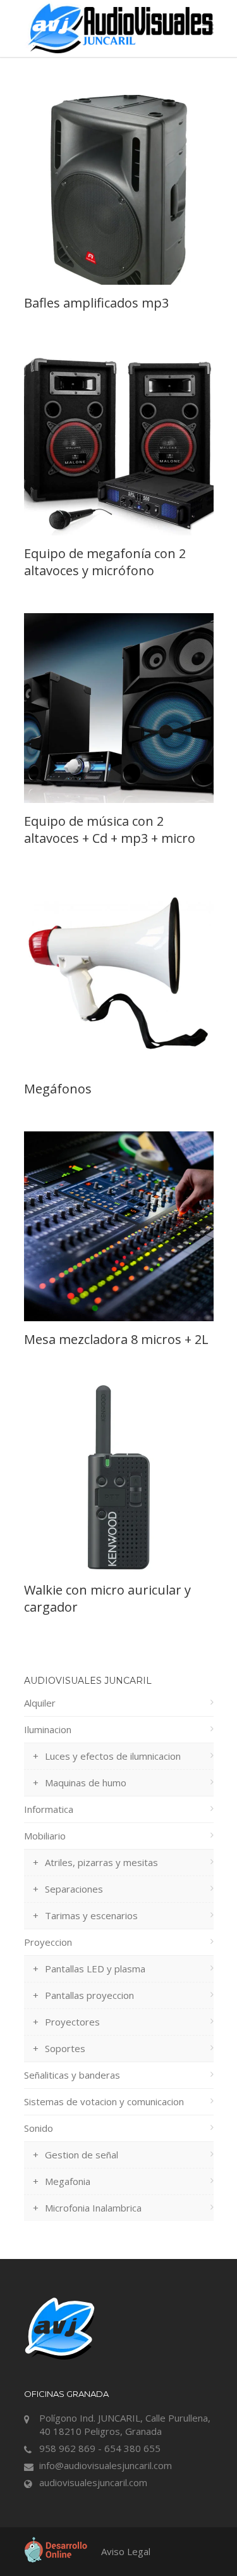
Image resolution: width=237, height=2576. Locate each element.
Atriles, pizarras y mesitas (101, 1862)
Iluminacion (48, 1729)
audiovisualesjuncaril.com (93, 2482)
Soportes (65, 2048)
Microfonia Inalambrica (93, 2208)
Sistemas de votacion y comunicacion (104, 2101)
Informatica (49, 1809)
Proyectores (72, 2022)
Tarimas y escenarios (91, 1915)
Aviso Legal (126, 2551)
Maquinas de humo (86, 1783)
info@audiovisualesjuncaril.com (106, 2465)
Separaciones (74, 1889)
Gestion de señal (82, 2155)
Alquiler (40, 1703)
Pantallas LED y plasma (95, 1969)
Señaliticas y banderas (72, 2075)
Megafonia (68, 2181)
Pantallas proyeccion (89, 1995)
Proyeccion (48, 1942)
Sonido (39, 2128)
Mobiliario (45, 1836)
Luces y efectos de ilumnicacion (113, 1756)
